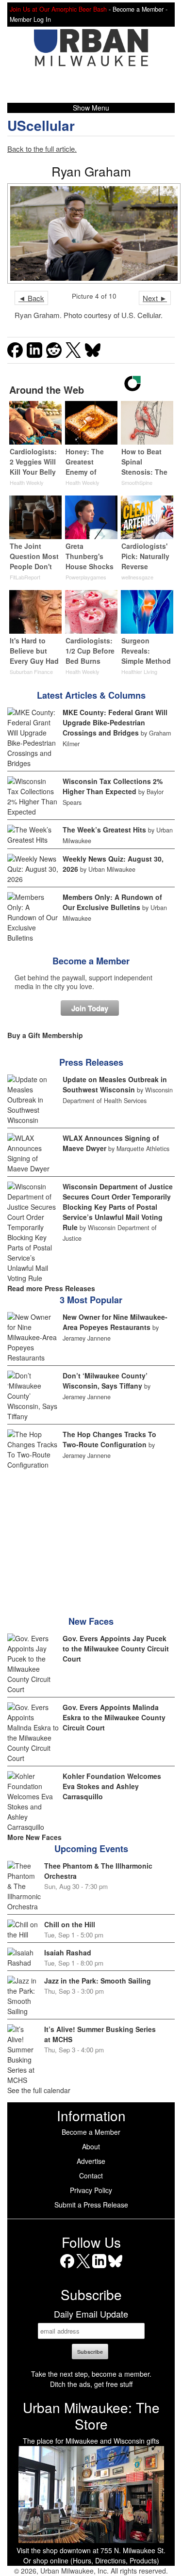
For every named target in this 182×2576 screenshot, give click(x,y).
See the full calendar (39, 2090)
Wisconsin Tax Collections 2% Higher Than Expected (113, 786)
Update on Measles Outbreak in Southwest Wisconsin (115, 1084)
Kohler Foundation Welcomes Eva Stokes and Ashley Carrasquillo (112, 1786)
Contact (91, 2176)
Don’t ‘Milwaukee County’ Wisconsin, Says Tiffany (105, 1381)
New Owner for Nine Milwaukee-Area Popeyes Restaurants (115, 1322)
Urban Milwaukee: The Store (91, 2416)
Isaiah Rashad (68, 1952)
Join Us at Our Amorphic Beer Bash (58, 9)
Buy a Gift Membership (45, 1035)
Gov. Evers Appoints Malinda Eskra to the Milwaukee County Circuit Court (114, 1717)
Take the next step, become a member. (91, 2374)
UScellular (41, 125)
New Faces (91, 1621)
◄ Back (31, 298)
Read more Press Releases (51, 1288)
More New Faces (34, 1837)
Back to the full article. (42, 149)
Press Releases (91, 1062)
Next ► (155, 298)
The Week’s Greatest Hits (104, 830)
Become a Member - (140, 9)
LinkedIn (99, 2268)
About (91, 2146)
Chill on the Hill (70, 1924)
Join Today (90, 1008)
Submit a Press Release (91, 2205)
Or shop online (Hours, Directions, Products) (91, 2560)
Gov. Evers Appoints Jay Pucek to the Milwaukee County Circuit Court (116, 1648)
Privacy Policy (91, 2190)
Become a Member (91, 961)
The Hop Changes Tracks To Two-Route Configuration (109, 1439)
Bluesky (115, 2268)
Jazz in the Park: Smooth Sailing (98, 1981)
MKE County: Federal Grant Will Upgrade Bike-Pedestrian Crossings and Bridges (115, 722)
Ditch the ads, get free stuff (91, 2384)
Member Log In (30, 19)
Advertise (91, 2161)
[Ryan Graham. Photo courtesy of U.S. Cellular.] (91, 233)
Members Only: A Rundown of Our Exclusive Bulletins (112, 902)
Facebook (67, 2268)
